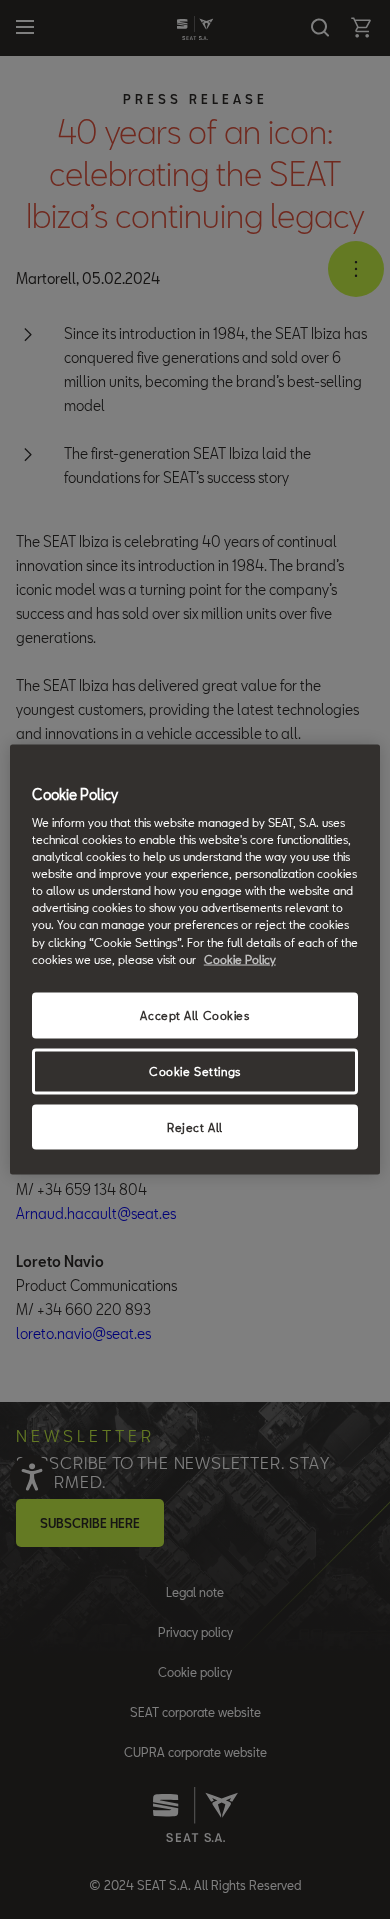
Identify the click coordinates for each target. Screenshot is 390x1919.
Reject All (195, 1126)
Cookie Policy (240, 958)
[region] (195, 959)
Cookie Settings (195, 1070)
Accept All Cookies (194, 1014)
